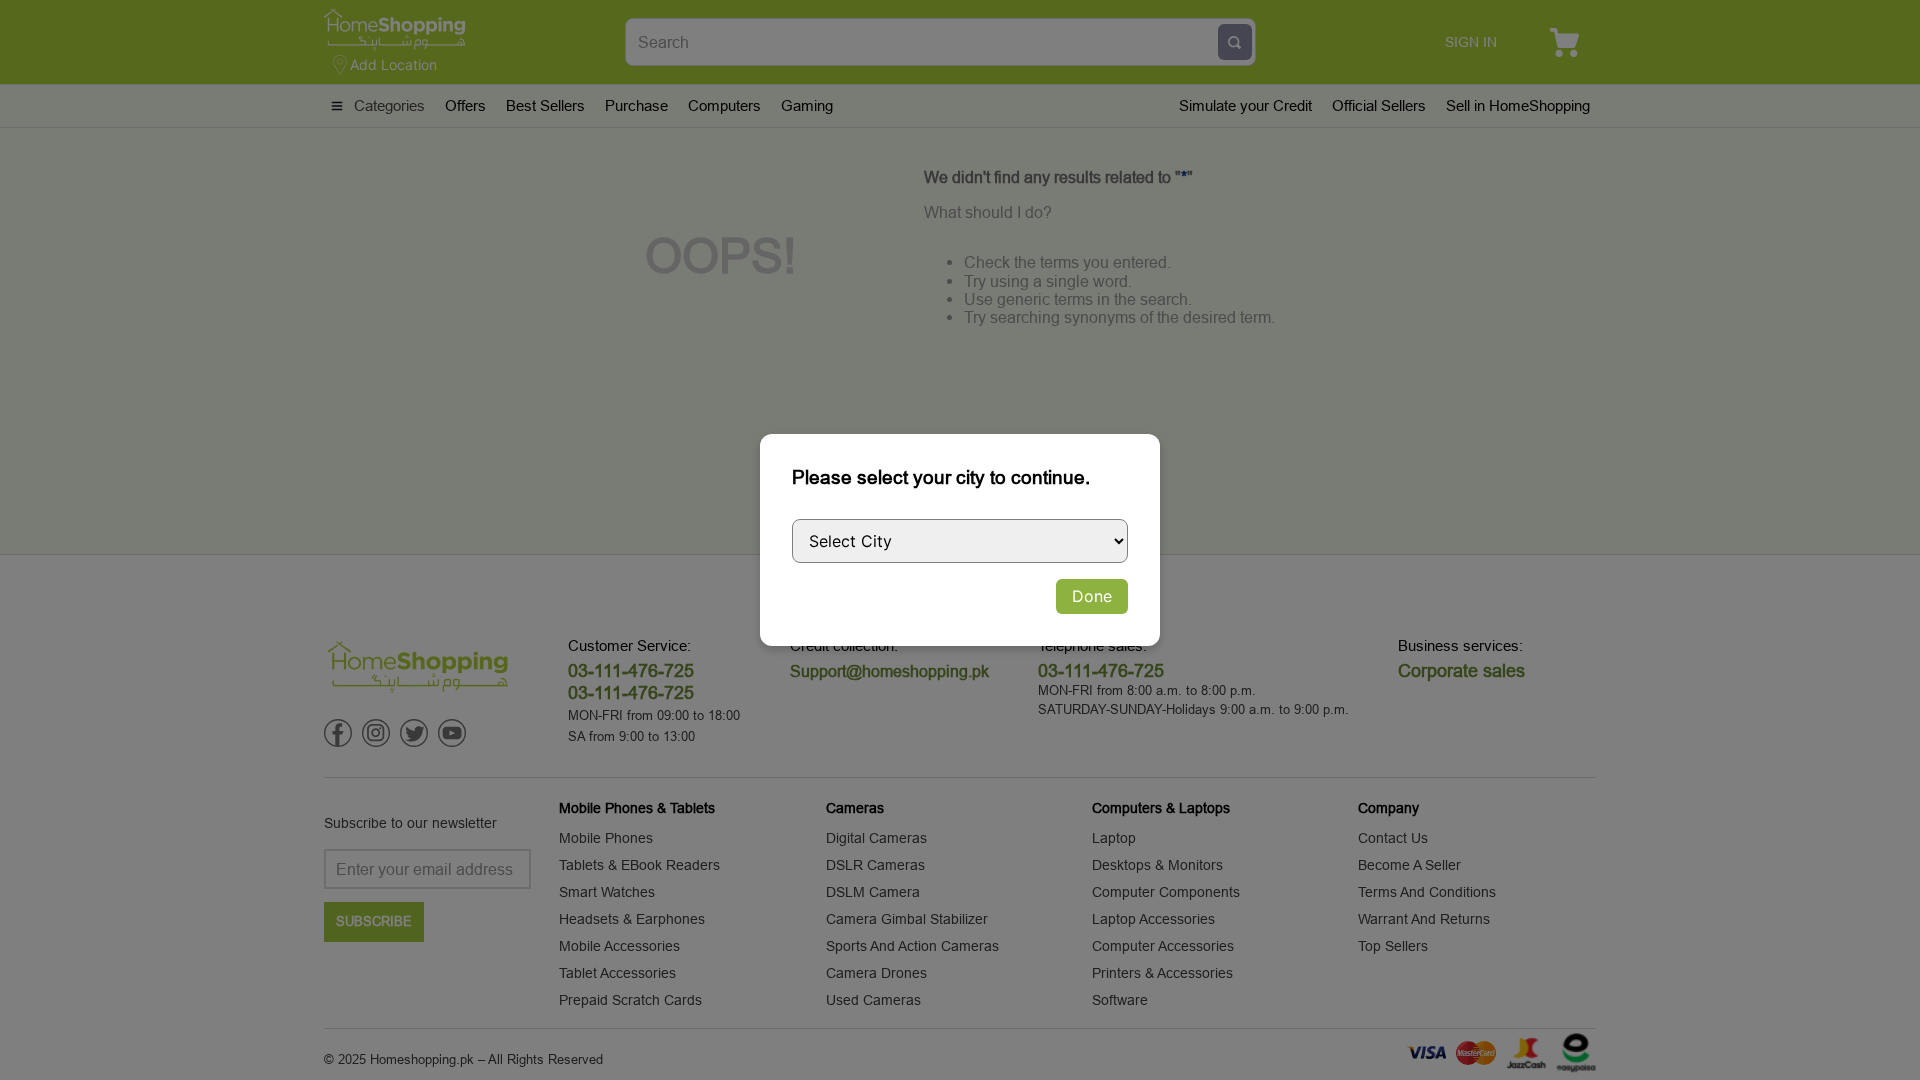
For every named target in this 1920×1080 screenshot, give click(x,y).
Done (1092, 596)
